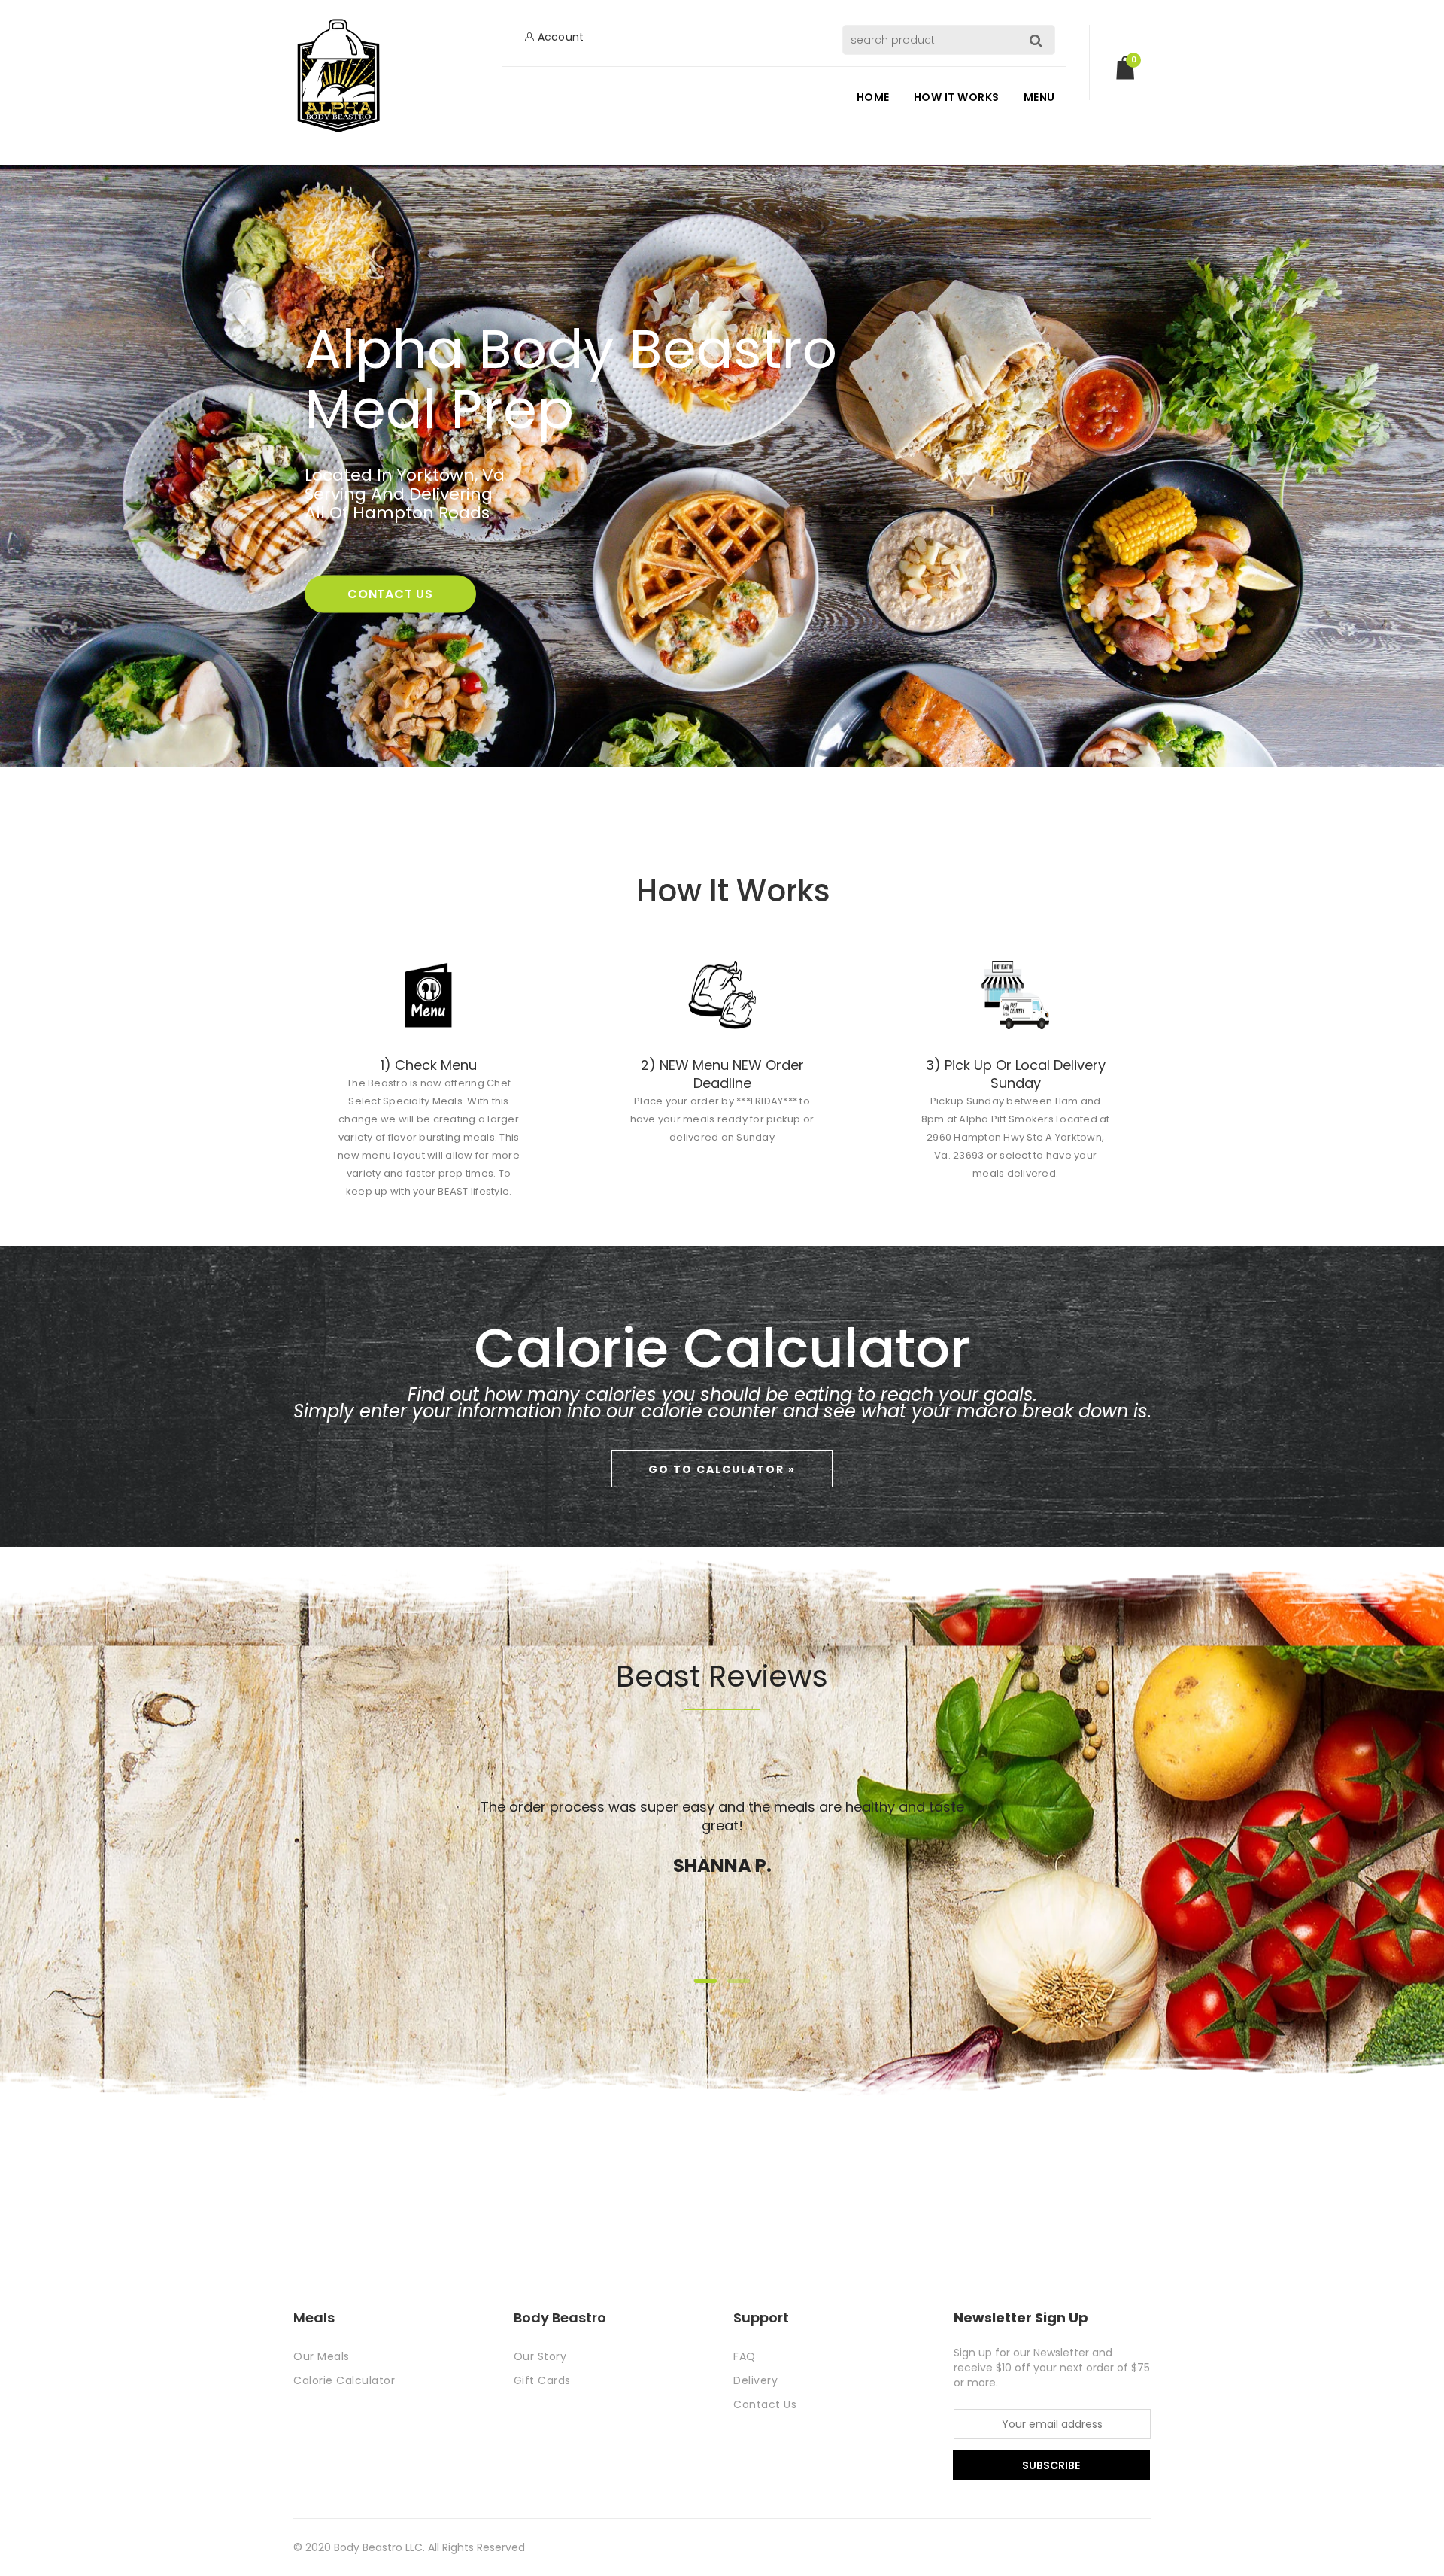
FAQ (745, 2356)
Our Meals (322, 2356)
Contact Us (765, 2404)
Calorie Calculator (344, 2380)
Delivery (755, 2380)
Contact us (390, 594)
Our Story (540, 2356)
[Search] (1040, 40)
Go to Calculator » (722, 1469)
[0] (1125, 74)
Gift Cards (542, 2380)
